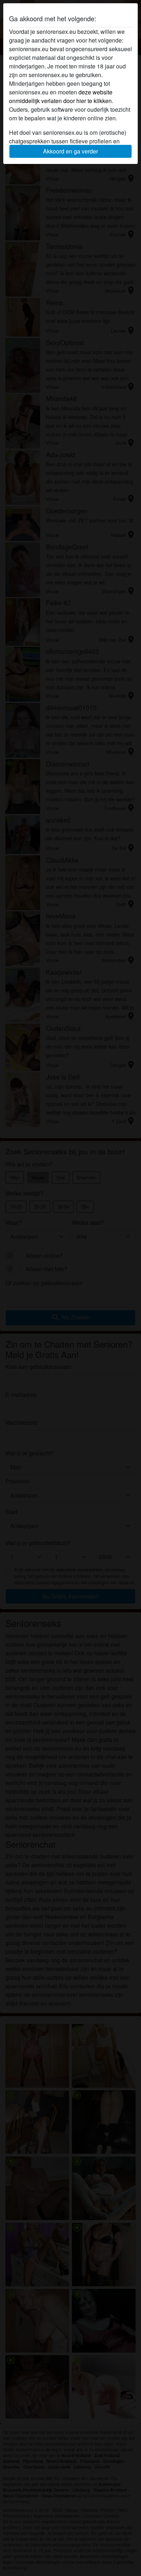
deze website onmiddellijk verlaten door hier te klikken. (61, 96)
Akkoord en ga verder (70, 151)
